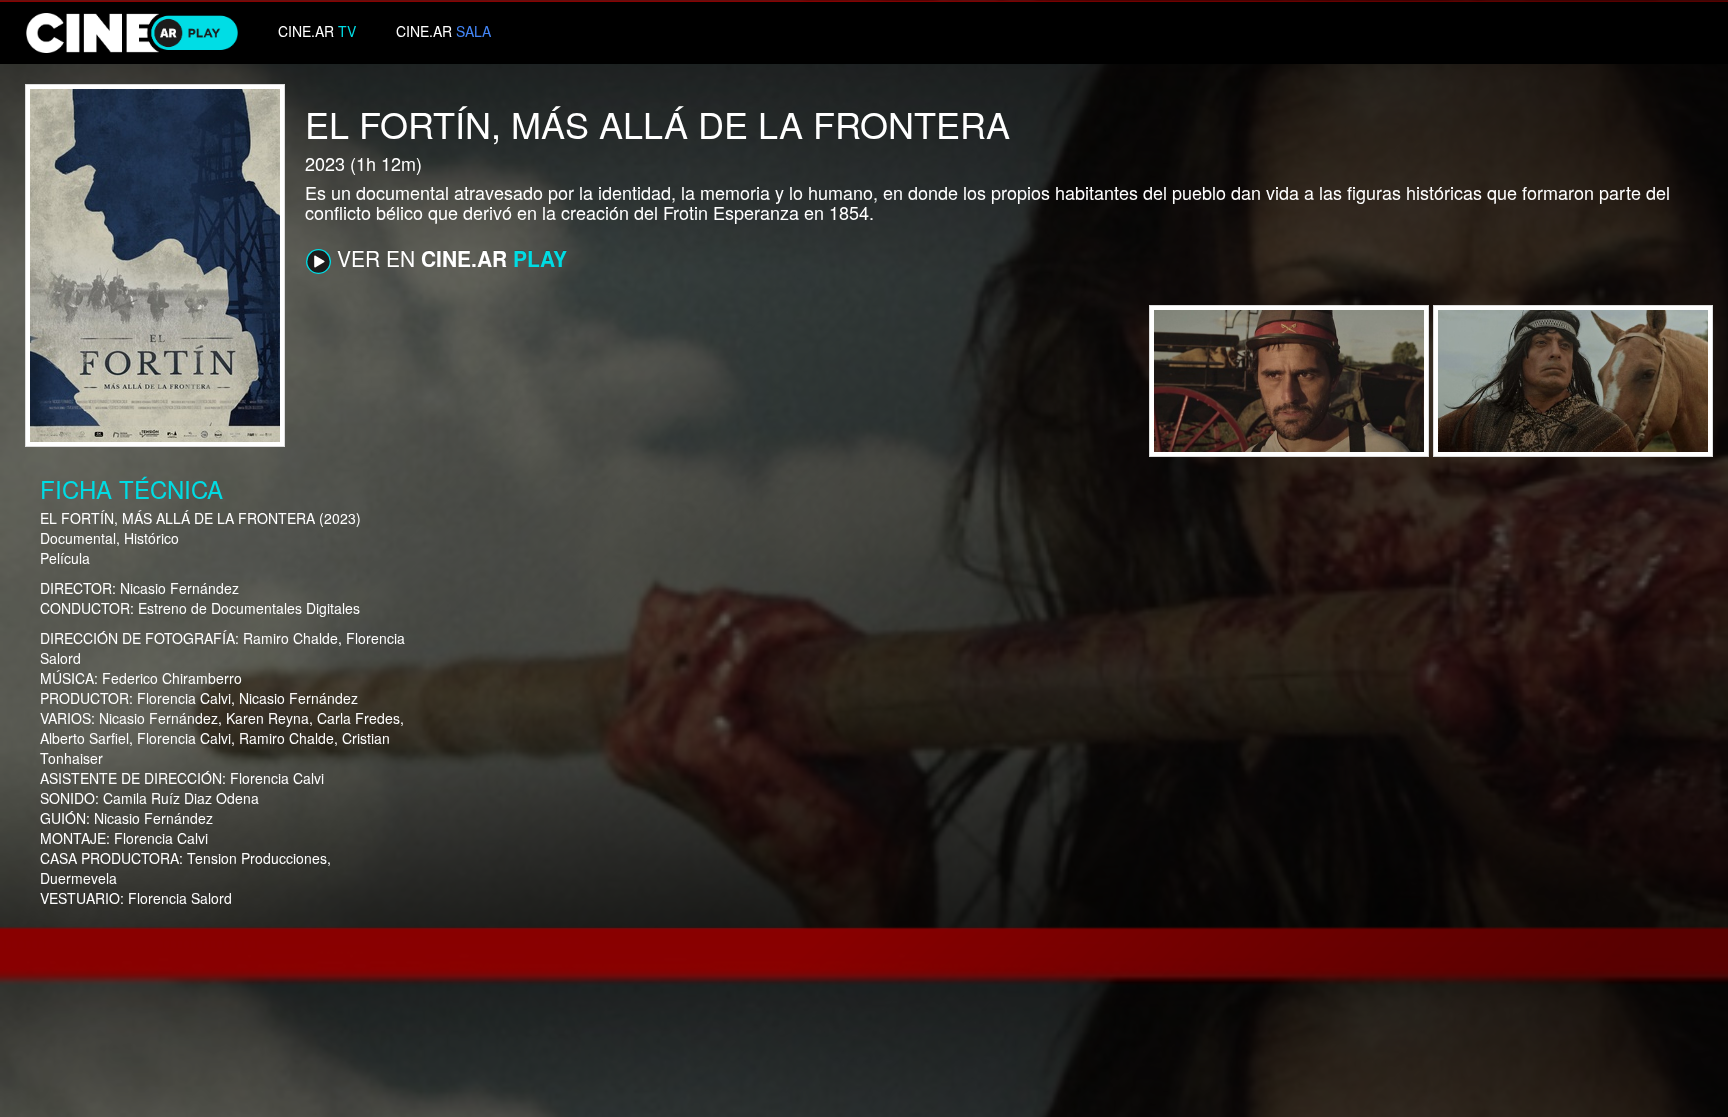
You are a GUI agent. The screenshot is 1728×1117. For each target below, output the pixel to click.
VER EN (449, 258)
